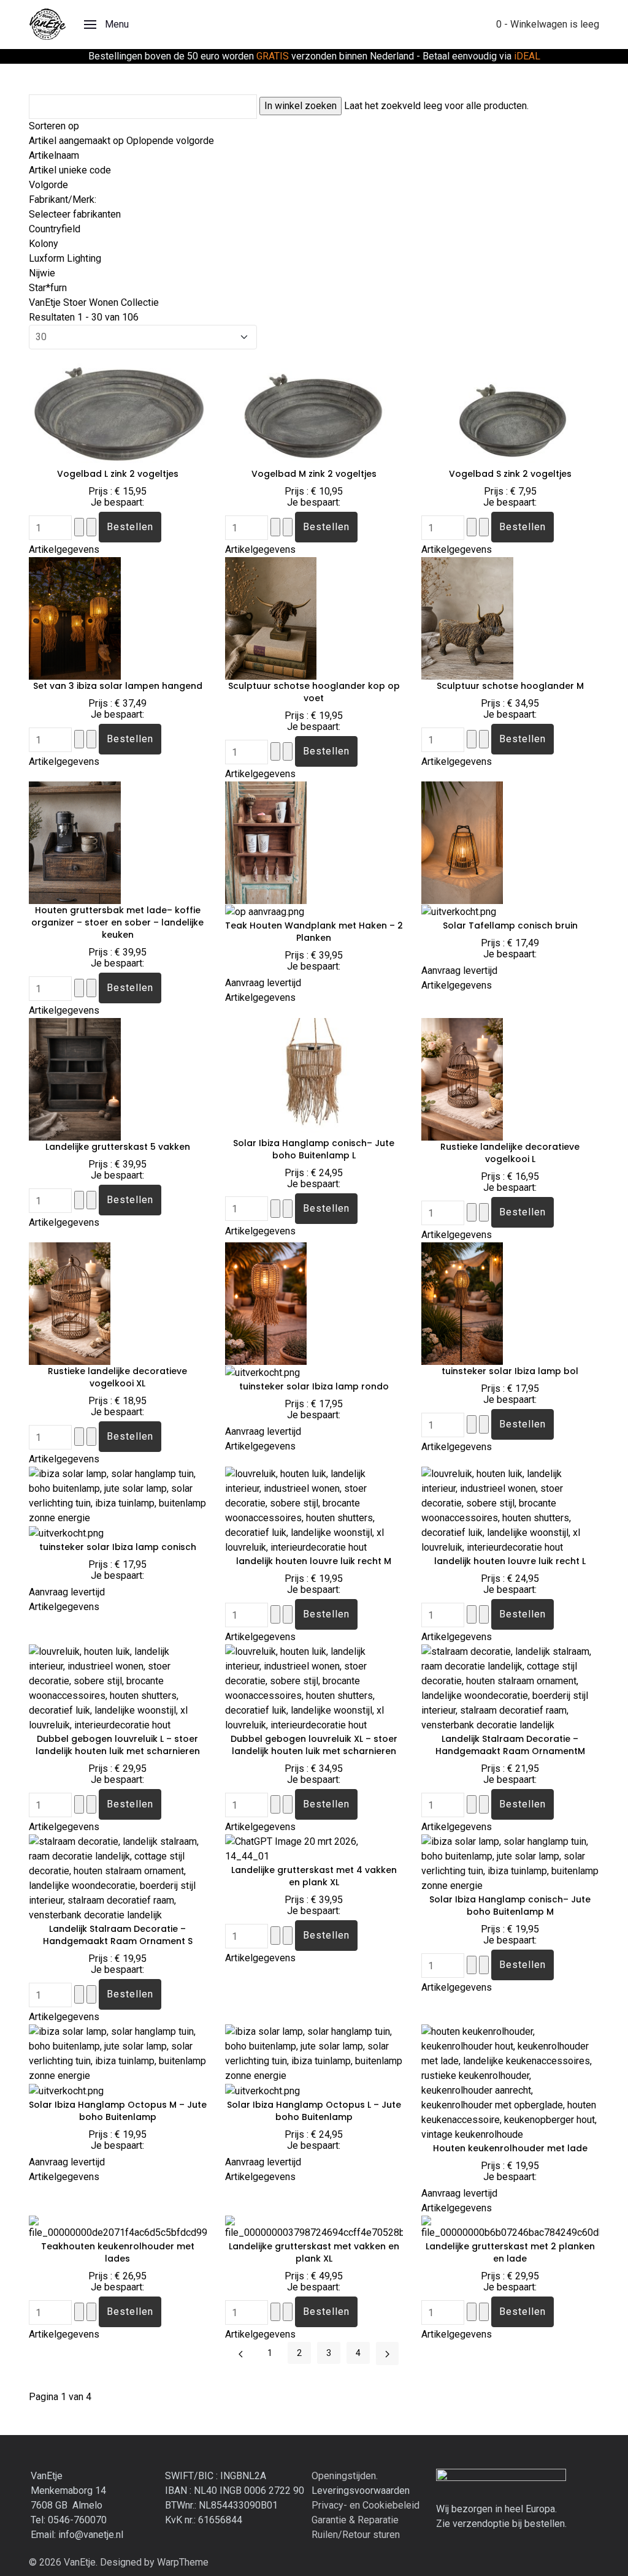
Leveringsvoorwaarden (361, 2491)
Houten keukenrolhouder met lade (510, 2148)
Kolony (44, 244)
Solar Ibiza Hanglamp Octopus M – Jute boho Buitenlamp (118, 2111)
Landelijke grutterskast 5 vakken (118, 1147)
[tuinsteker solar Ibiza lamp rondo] (266, 1303)
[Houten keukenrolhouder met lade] (510, 2083)
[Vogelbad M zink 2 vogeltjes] (314, 408)
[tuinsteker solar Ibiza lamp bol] (462, 1303)
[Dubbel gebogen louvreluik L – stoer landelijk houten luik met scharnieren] (118, 1688)
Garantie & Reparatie (355, 2520)
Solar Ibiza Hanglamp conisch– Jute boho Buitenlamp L (314, 1149)
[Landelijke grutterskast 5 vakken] (75, 1079)
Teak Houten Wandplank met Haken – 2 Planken (314, 932)
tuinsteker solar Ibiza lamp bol (510, 1371)
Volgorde (48, 185)
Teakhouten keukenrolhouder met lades (118, 2252)
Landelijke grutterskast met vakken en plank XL (314, 2252)
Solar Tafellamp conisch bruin (510, 925)
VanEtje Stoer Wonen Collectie (94, 302)
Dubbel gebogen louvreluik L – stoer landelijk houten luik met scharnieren (118, 1745)
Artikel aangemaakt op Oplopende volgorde (121, 141)
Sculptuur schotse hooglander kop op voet (314, 692)
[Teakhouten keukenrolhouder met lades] (118, 2228)
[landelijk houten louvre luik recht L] (510, 1510)
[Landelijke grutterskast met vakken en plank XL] (314, 2228)
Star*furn (48, 288)
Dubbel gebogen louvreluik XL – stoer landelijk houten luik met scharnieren (314, 1745)
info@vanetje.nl (91, 2535)
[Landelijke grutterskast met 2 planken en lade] (510, 2228)
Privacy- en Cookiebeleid (366, 2505)
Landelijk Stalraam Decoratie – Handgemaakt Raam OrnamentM (510, 1745)
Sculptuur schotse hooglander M (510, 686)
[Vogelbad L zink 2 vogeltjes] (118, 408)
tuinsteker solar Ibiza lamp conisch (118, 1547)
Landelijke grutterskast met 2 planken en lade (510, 2252)
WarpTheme (183, 2562)
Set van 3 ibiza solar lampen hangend (118, 686)
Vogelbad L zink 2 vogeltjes (118, 474)
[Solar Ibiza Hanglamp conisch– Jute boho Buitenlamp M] (510, 1864)
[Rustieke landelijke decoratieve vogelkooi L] (462, 1079)
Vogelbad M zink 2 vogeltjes (314, 474)
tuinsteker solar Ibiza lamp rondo (314, 1386)
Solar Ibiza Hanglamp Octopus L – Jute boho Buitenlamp (314, 2111)
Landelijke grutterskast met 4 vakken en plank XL (314, 1876)
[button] (106, 25)
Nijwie (42, 273)
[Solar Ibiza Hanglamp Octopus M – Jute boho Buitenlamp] (118, 2054)
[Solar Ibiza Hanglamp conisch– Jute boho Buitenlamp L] (314, 1077)
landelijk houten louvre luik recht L (510, 1561)
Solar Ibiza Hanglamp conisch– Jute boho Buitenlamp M (510, 1905)
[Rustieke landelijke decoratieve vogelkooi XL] (70, 1303)
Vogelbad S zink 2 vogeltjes (510, 474)
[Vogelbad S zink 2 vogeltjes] (510, 408)
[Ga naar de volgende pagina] (387, 2353)
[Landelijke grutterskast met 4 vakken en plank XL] (314, 1849)
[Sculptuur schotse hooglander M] (467, 618)
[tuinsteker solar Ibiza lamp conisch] (118, 1496)
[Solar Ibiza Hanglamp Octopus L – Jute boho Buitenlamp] (314, 2054)
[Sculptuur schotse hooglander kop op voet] (271, 618)
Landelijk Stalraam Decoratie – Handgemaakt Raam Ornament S (118, 1935)
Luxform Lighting (65, 258)
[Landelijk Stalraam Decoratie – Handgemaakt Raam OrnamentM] (510, 1688)
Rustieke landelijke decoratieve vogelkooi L (510, 1153)
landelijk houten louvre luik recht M (314, 1561)
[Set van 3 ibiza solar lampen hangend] (75, 618)
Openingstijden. (345, 2476)
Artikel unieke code (70, 170)
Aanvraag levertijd (263, 983)
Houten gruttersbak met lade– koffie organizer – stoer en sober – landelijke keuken (117, 922)
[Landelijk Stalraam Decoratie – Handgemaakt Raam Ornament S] (118, 1878)
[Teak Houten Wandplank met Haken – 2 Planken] (266, 842)
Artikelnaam (54, 155)
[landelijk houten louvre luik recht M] (314, 1510)
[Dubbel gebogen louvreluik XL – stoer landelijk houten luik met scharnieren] (314, 1688)
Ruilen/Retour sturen (356, 2535)
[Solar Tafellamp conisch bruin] (462, 842)
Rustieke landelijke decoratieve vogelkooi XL (117, 1377)
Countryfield (55, 229)
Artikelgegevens (64, 549)
